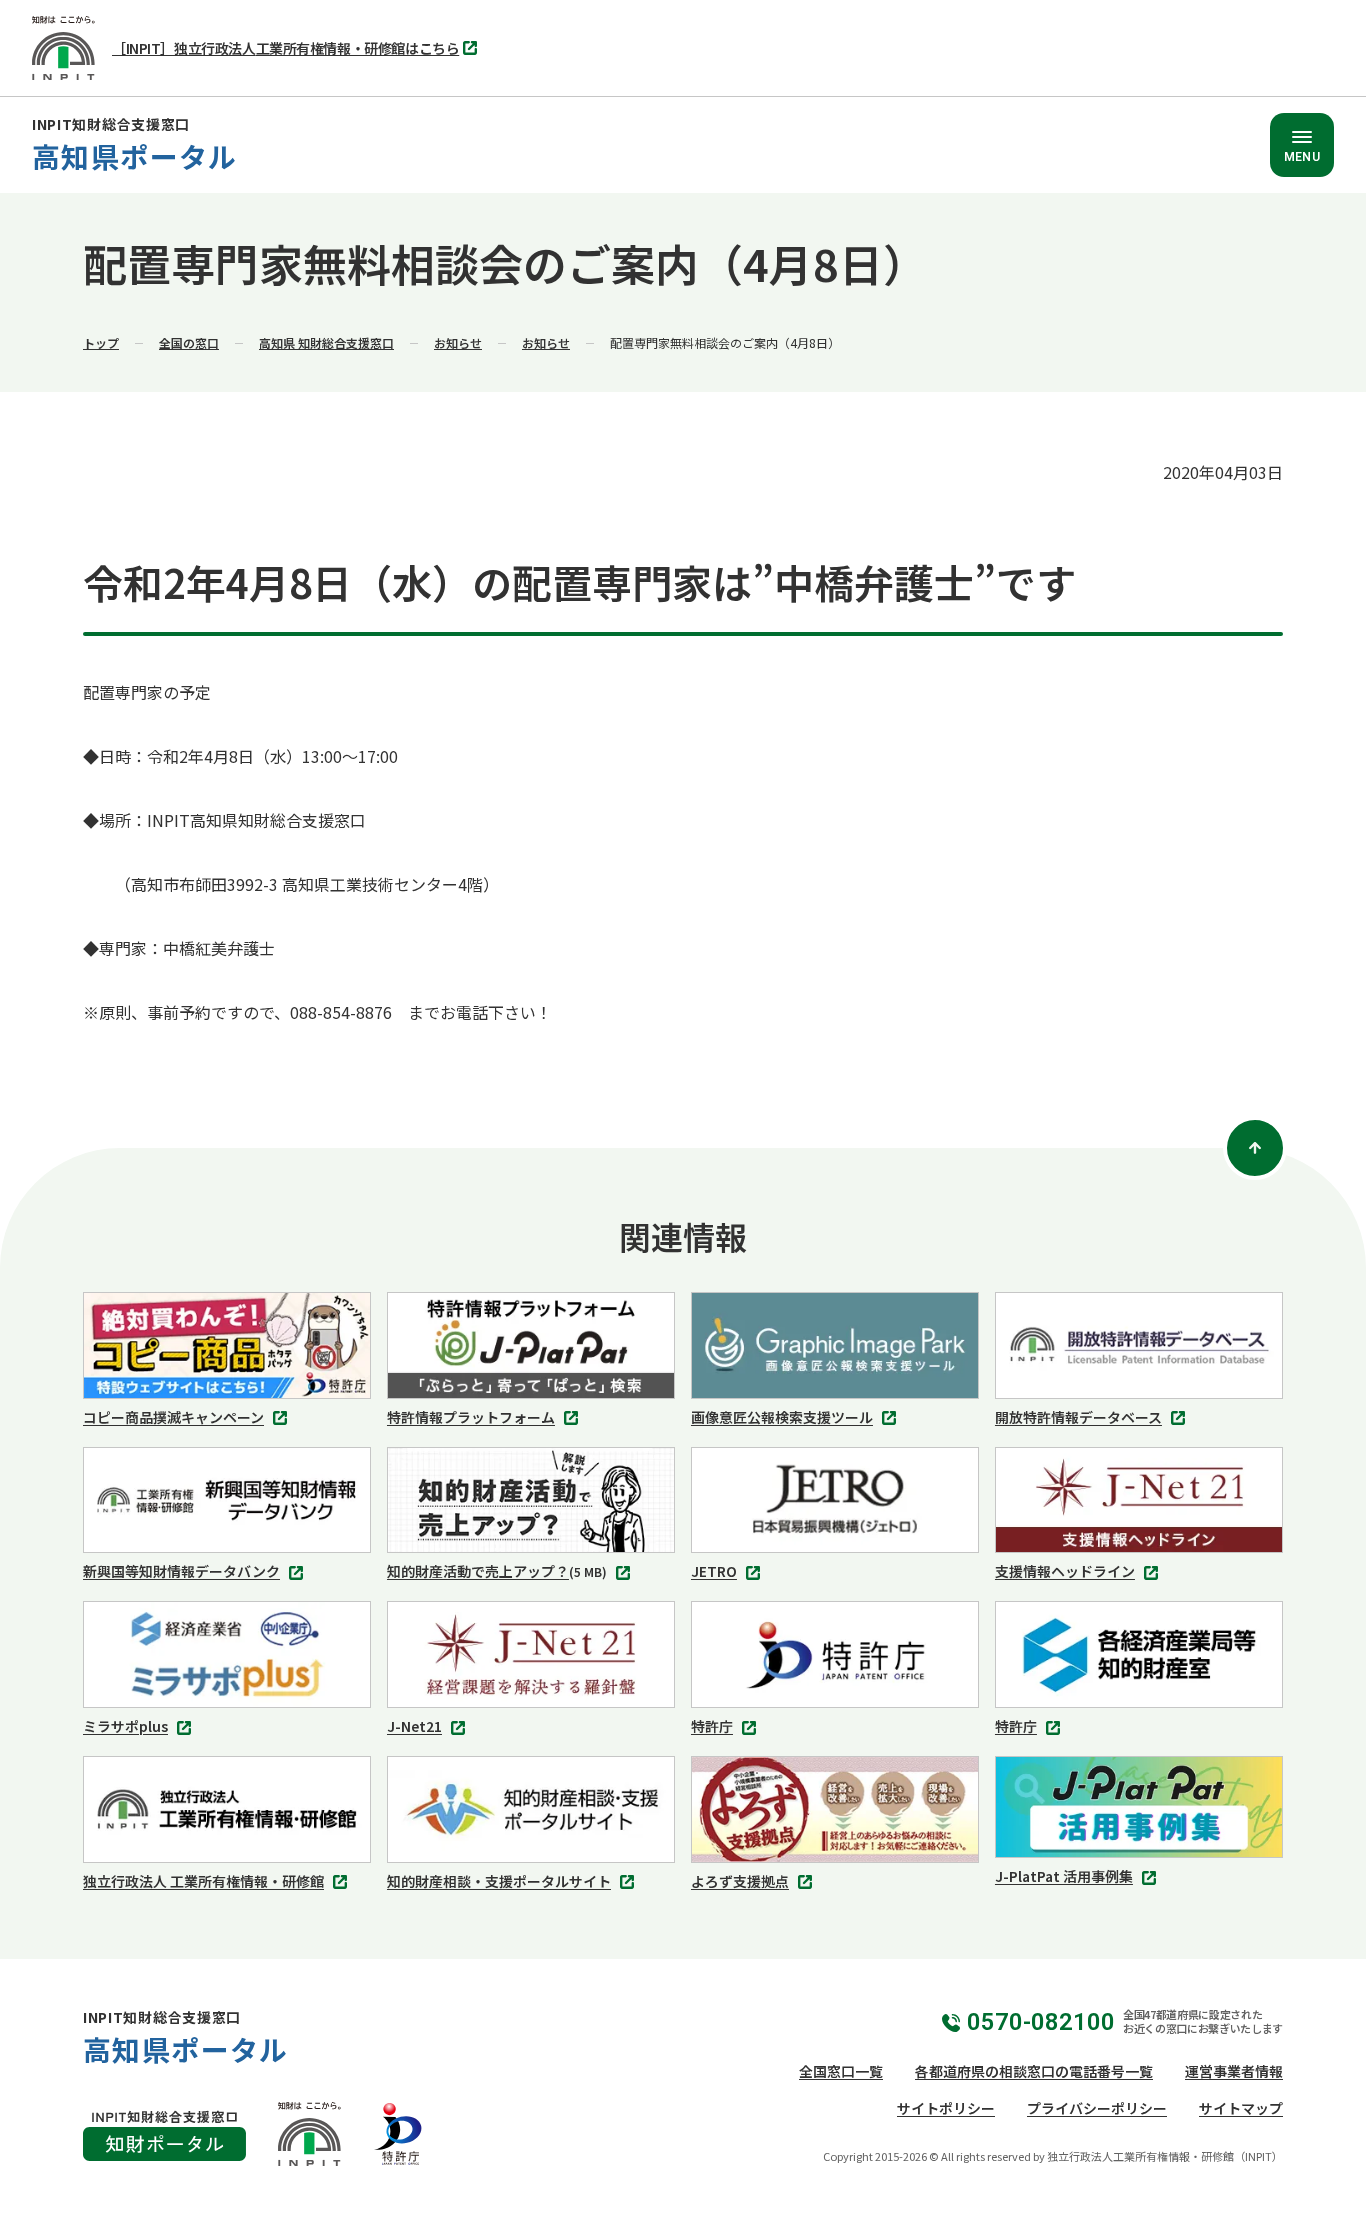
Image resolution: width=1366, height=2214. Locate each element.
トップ (101, 342)
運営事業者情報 (1234, 2071)
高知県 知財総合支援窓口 (326, 342)
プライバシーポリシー (1097, 2108)
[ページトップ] (1255, 1148)
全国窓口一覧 (841, 2071)
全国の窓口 (189, 342)
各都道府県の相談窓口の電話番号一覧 (1034, 2071)
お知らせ (458, 342)
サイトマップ (1241, 2108)
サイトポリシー (946, 2108)
